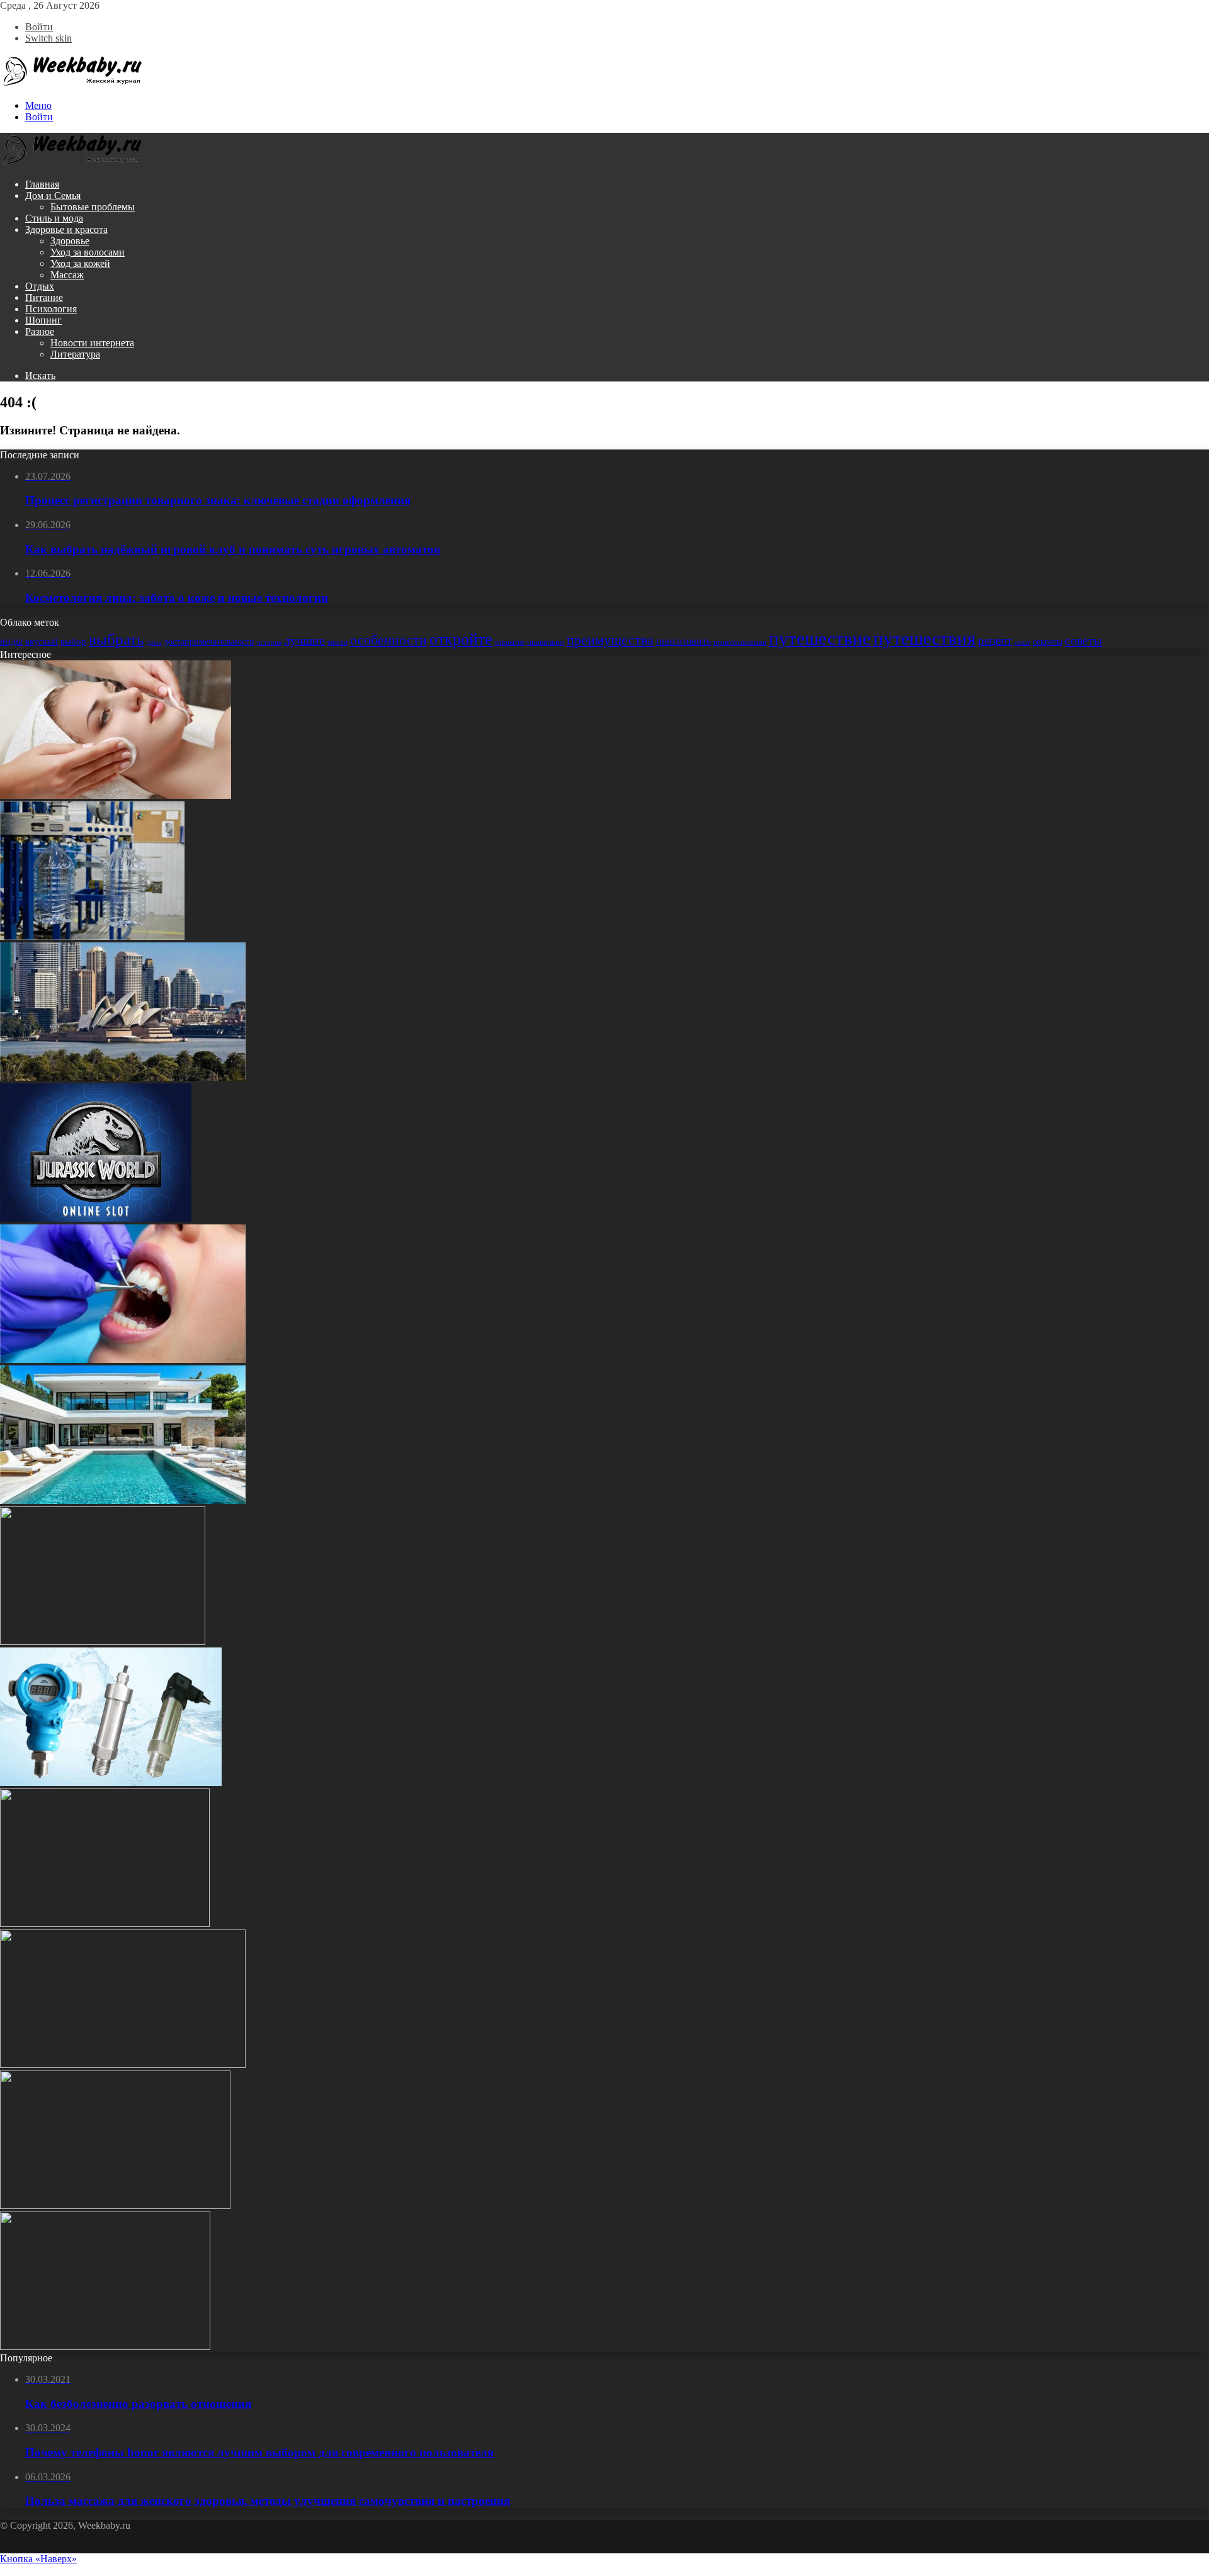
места (338, 642)
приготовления (740, 642)
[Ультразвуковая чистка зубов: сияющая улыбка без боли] (123, 1359)
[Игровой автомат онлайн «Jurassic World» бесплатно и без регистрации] (96, 1218)
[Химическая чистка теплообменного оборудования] (115, 2206)
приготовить (684, 641)
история (269, 642)
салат (1022, 642)
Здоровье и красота (66, 229)
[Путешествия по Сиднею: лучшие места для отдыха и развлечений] (123, 1077)
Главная (42, 184)
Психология (51, 309)
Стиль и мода (54, 218)
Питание (44, 297)
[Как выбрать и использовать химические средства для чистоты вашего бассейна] (123, 1500)
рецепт (995, 641)
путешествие (820, 638)
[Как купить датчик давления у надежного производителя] (111, 1782)
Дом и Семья (53, 195)
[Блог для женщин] (72, 84)
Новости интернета (92, 343)
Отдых (40, 286)
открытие (510, 642)
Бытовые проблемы (93, 207)
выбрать (116, 639)
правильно (546, 642)
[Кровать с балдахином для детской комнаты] (105, 1924)
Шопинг (43, 320)
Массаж (67, 275)
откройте (461, 639)
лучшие (304, 641)
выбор (73, 641)
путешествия (924, 638)
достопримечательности (209, 641)
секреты (1047, 641)
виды (11, 641)
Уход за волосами (88, 252)
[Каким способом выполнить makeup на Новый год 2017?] (105, 2347)
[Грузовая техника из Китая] (103, 1641)
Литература (75, 354)
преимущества (610, 640)
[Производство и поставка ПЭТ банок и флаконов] (92, 936)
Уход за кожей (80, 263)
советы (1083, 640)
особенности (389, 640)
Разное (40, 331)
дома (154, 642)
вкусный (42, 642)
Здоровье (70, 241)
